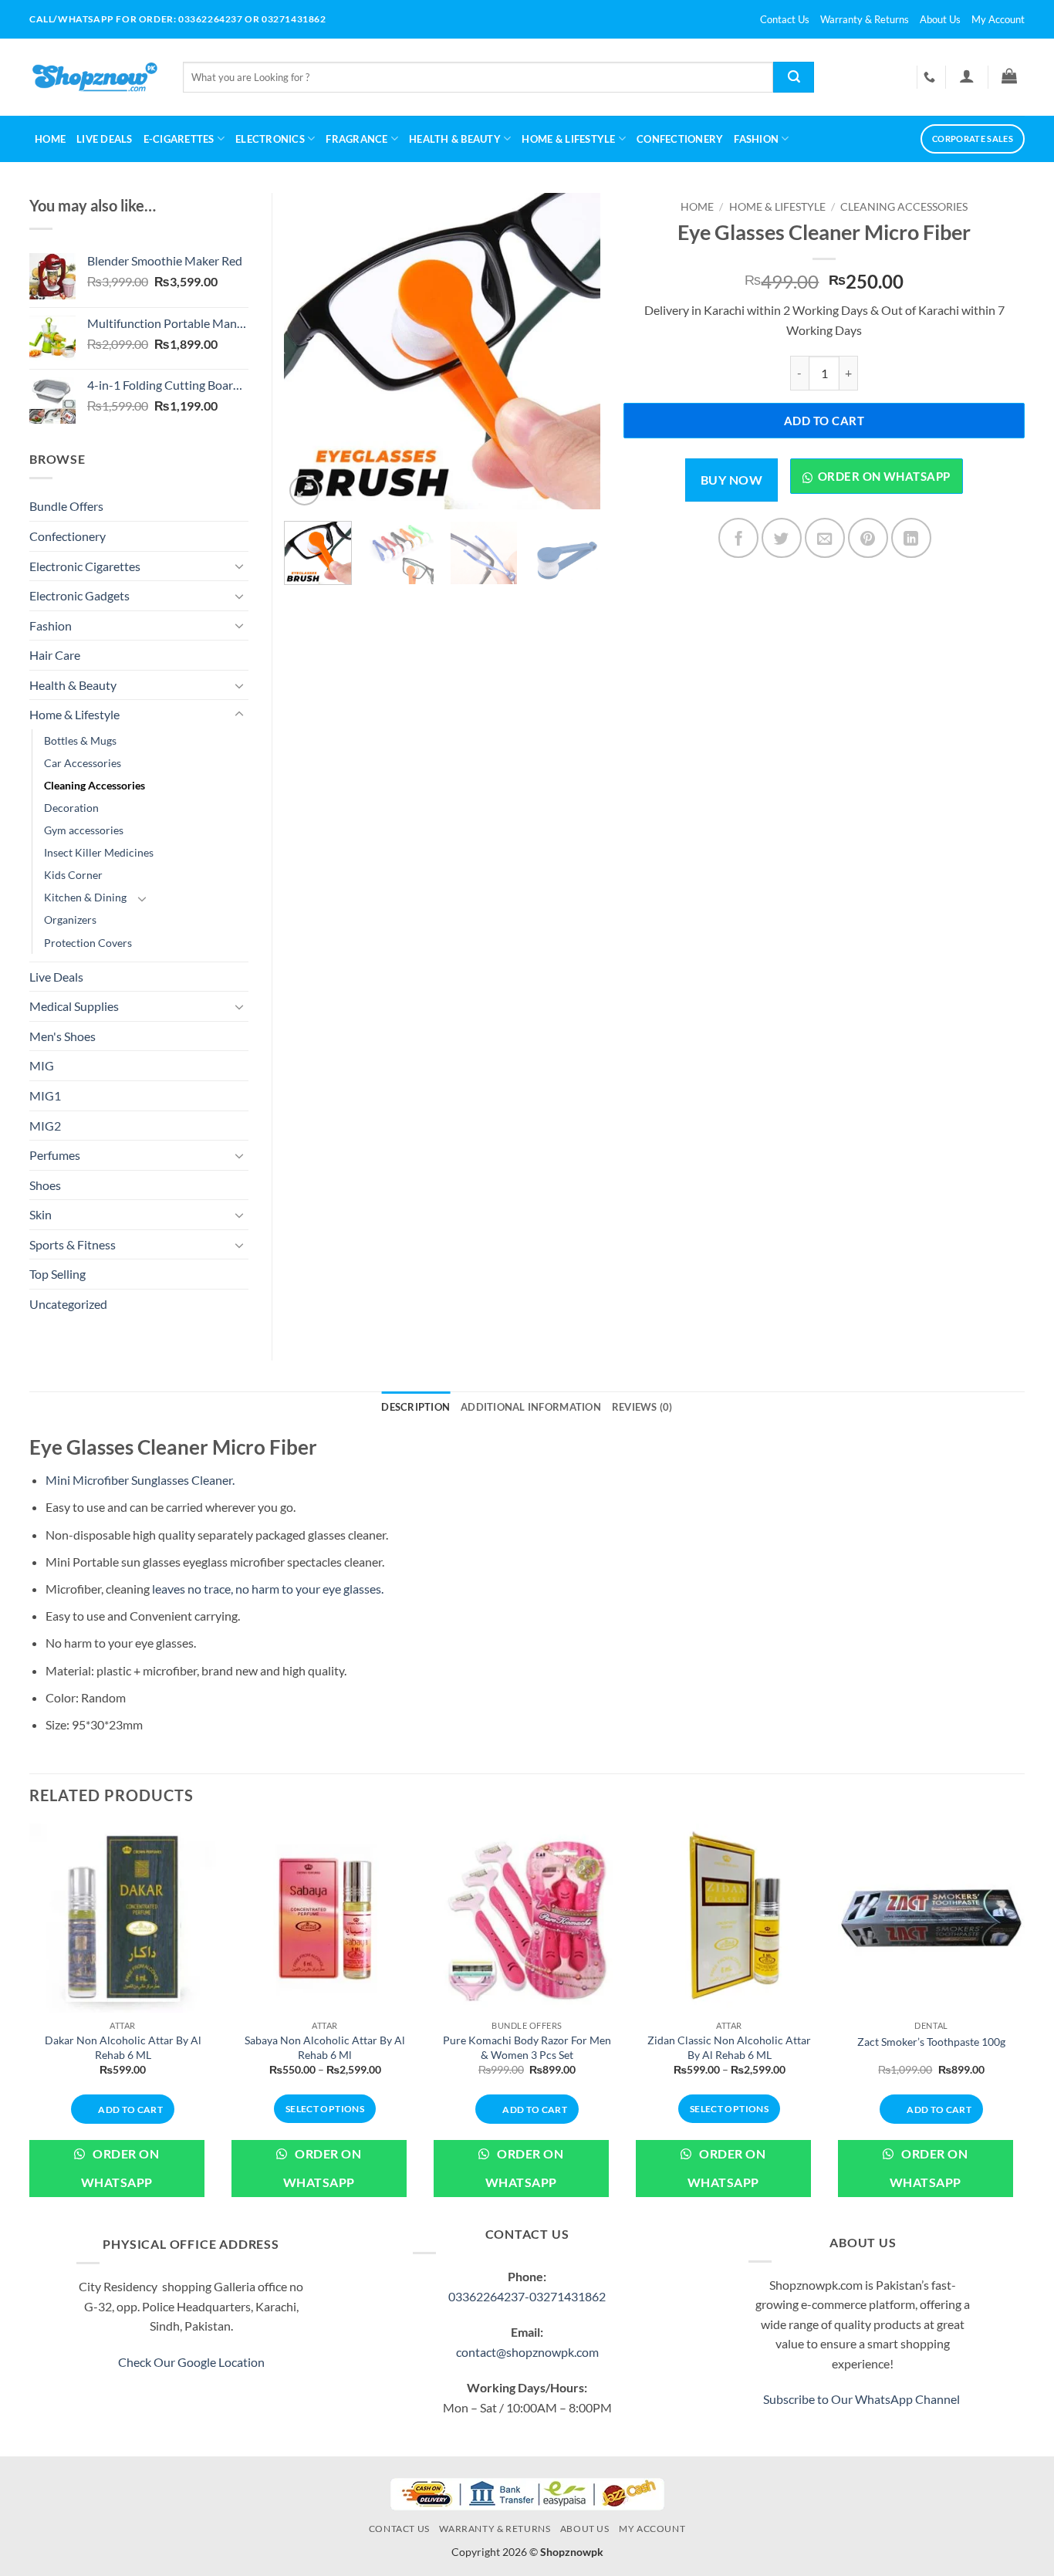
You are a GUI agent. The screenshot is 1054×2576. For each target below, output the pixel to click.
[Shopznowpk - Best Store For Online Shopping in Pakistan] (95, 77)
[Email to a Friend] (825, 538)
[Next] (575, 351)
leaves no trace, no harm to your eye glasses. (267, 1589)
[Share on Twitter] (782, 538)
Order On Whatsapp (120, 2168)
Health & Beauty (455, 139)
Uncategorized (68, 1304)
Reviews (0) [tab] (642, 1407)
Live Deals (105, 139)
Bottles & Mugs (80, 740)
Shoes (45, 1185)
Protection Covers (88, 943)
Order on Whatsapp (884, 476)
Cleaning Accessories (904, 207)
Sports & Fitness (73, 1244)
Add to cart (824, 421)
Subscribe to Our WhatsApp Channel (863, 2399)
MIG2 (45, 1126)
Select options (325, 2109)
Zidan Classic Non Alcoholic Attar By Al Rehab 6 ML (729, 2047)
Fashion (756, 139)
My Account (998, 19)
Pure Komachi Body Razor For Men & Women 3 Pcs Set (527, 2047)
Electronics (270, 139)
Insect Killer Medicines (99, 852)
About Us (940, 19)
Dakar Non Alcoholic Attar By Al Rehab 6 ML (123, 2047)
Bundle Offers (66, 506)
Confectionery (680, 139)
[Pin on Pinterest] (868, 538)
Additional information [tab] (531, 1407)
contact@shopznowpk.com (527, 2352)
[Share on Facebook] (738, 538)
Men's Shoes (62, 1036)
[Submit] (794, 77)
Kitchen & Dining (85, 897)
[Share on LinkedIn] (911, 538)
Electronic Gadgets (79, 595)
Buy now (731, 480)
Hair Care (55, 655)
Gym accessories (84, 830)
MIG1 (45, 1095)
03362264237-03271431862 (527, 2296)
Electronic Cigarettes (85, 566)
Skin (41, 1214)
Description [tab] (416, 1407)
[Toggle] (239, 566)
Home (50, 139)
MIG (42, 1065)
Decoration (71, 808)
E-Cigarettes (179, 139)
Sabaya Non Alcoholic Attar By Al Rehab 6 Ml (325, 2047)
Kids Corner (73, 875)
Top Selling (57, 1274)
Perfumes (55, 1155)
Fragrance (356, 139)
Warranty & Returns (865, 19)
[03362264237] (931, 77)
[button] (966, 76)
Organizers (70, 920)
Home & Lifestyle (777, 207)
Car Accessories (83, 763)
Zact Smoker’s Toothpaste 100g (931, 2042)
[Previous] (309, 351)
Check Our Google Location (191, 2362)
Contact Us (785, 19)
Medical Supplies (74, 1006)
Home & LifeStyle (568, 139)
